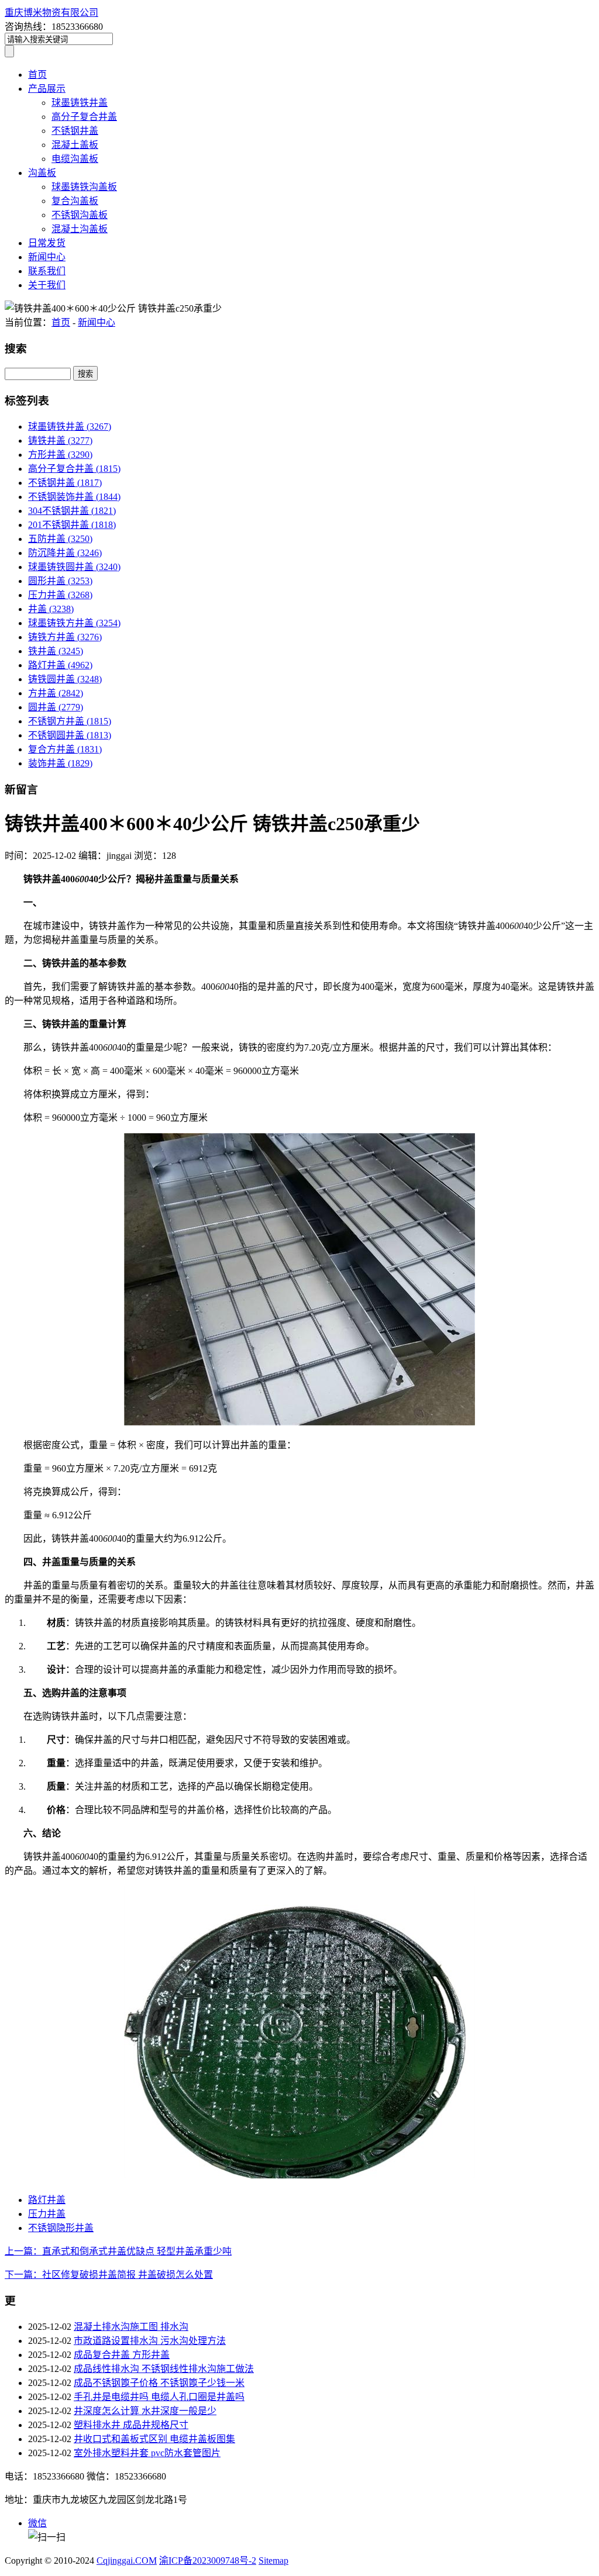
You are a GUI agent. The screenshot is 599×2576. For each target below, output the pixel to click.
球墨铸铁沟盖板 (84, 187)
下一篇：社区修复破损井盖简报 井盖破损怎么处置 (109, 2275)
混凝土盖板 (75, 145)
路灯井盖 (60, 665)
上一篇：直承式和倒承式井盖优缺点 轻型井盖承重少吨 (118, 2251)
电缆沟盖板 (75, 159)
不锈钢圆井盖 (70, 735)
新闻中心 (47, 257)
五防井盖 (60, 539)
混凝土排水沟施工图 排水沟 (131, 2327)
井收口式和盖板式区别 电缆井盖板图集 (154, 2439)
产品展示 (47, 89)
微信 (37, 2523)
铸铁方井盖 (65, 637)
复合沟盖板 (75, 201)
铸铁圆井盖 (65, 679)
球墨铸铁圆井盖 (74, 567)
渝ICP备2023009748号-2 (208, 2561)
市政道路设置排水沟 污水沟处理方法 (150, 2341)
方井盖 (56, 693)
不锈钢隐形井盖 (61, 2228)
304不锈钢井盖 (72, 511)
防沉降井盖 (65, 553)
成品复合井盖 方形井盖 (122, 2355)
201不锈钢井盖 (72, 525)
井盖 (51, 609)
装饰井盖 (60, 763)
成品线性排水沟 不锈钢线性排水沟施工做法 (164, 2369)
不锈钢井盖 (75, 131)
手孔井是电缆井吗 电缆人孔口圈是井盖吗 (159, 2397)
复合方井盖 (65, 749)
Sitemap (273, 2561)
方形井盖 (60, 455)
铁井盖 (56, 651)
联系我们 (47, 271)
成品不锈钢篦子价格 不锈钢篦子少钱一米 (159, 2383)
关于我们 (47, 285)
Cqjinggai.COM (127, 2561)
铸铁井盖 (60, 441)
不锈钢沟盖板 (80, 215)
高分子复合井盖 (84, 117)
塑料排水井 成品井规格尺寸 (131, 2425)
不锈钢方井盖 (70, 721)
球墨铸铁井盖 (80, 103)
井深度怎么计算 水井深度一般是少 (145, 2411)
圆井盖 (56, 707)
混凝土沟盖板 (80, 229)
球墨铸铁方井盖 (74, 623)
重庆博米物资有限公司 (51, 13)
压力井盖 (60, 595)
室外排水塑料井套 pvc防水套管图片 (147, 2453)
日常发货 (47, 243)
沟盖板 (42, 173)
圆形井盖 (60, 581)
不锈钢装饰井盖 (74, 497)
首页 (37, 75)
